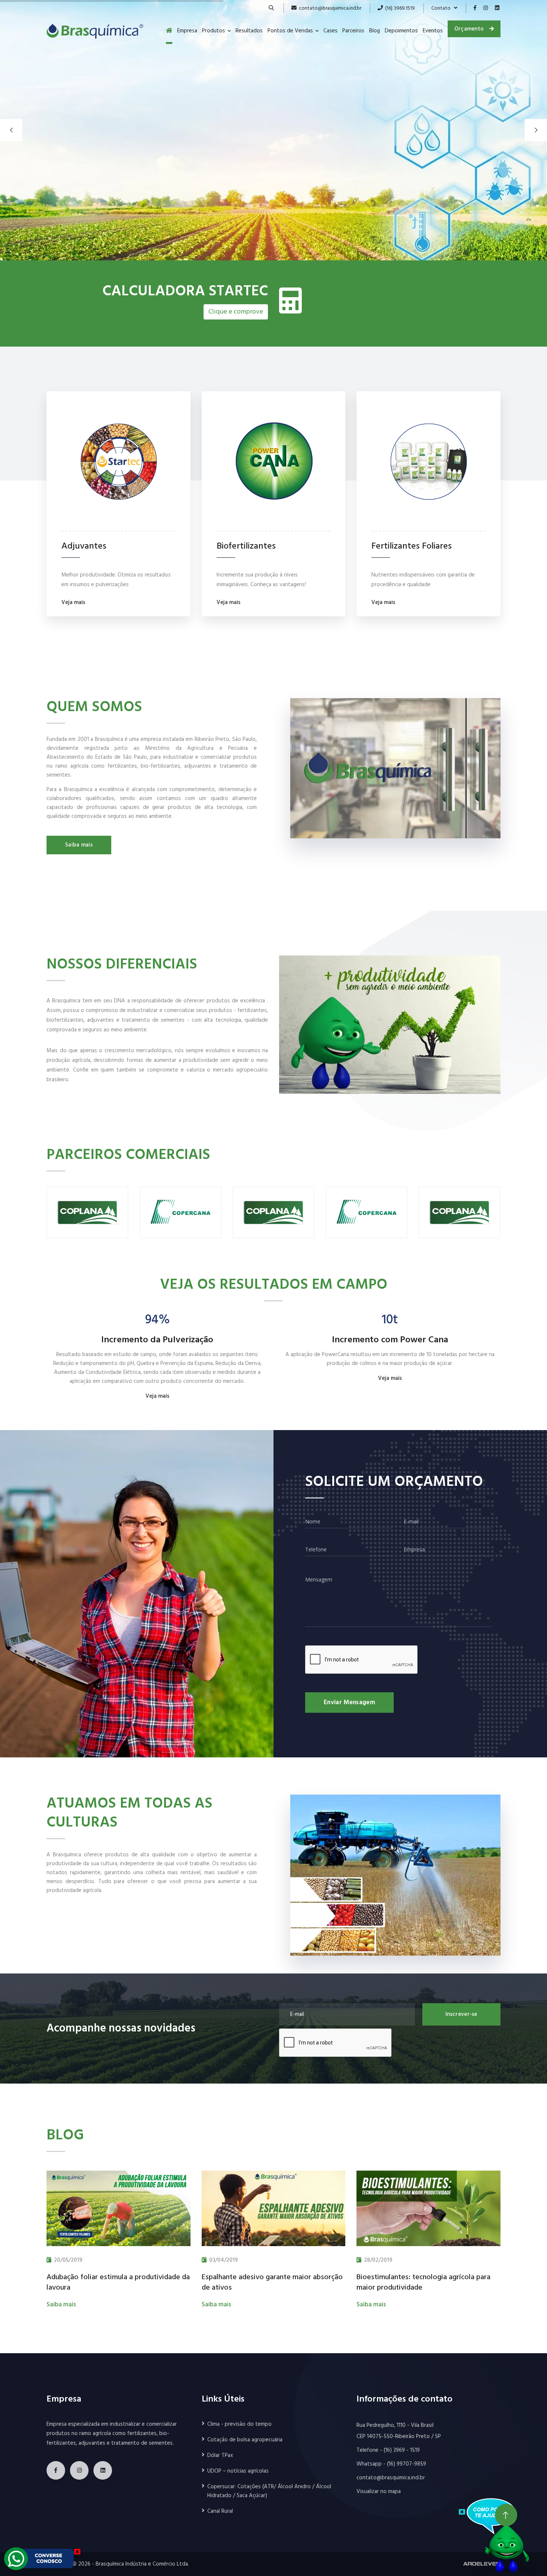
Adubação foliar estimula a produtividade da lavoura (118, 2283)
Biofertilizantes (246, 547)
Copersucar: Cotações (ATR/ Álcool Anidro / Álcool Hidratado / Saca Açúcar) (269, 2491)
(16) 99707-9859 (407, 2464)
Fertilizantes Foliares (412, 547)
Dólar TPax (220, 2455)
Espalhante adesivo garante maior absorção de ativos (272, 2283)
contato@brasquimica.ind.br (330, 8)
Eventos (433, 31)
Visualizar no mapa (379, 2492)
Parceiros (353, 31)
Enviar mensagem (349, 1703)
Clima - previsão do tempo (239, 2424)
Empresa (187, 31)
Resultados (249, 31)
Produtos (214, 31)
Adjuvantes (84, 547)
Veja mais (73, 603)
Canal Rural (220, 2511)
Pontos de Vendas (290, 31)
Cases (330, 31)
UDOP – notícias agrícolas (238, 2471)
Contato (443, 8)
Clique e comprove (236, 312)
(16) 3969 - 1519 (402, 2450)
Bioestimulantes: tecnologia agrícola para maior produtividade (423, 2283)
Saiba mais (79, 845)
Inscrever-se (461, 2014)
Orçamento (470, 29)
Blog (375, 31)
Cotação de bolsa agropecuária (245, 2440)
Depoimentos (401, 31)
